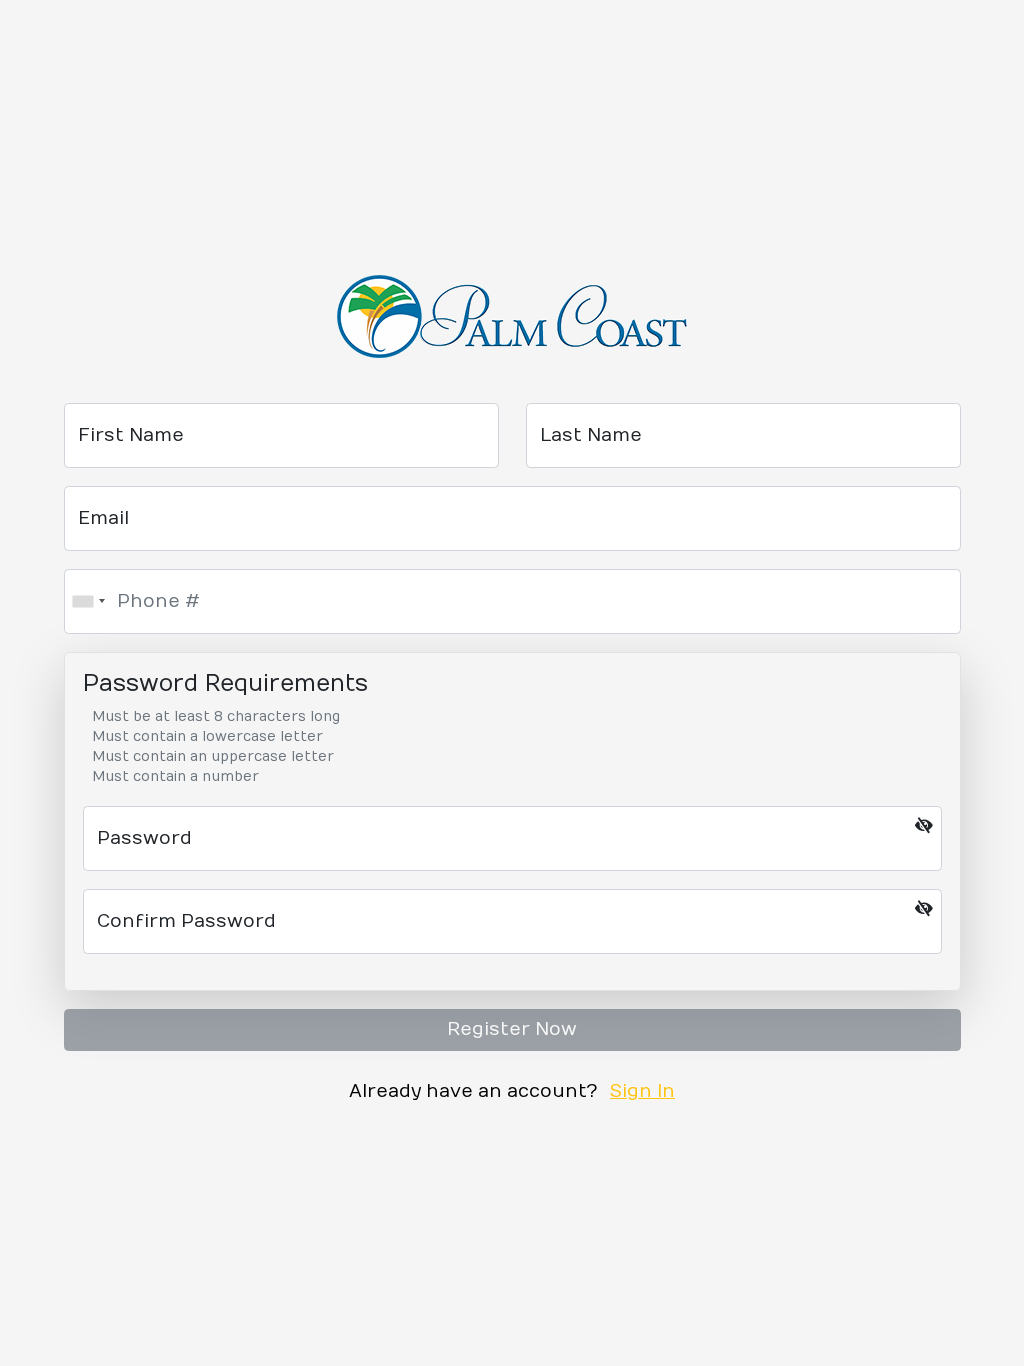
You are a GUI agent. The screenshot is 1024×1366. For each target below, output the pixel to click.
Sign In (642, 1091)
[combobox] (88, 601)
